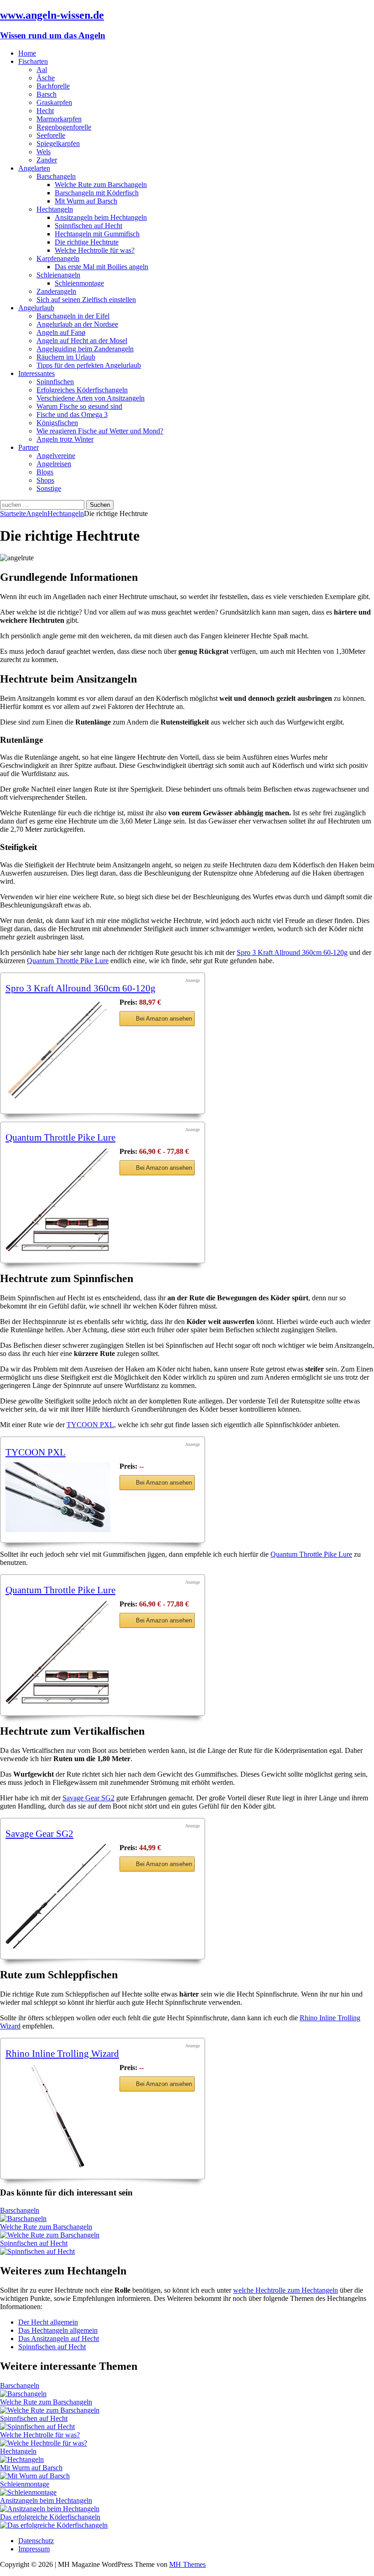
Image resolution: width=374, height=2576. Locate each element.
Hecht (45, 111)
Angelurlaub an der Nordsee (77, 324)
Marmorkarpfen (59, 119)
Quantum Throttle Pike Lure (68, 961)
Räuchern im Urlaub (66, 357)
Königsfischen (57, 423)
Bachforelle (53, 86)
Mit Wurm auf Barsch (86, 201)
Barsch (47, 94)
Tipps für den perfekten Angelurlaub (89, 365)
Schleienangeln (58, 275)
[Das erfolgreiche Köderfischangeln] (54, 2525)
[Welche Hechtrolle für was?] (44, 2443)
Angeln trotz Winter (65, 439)
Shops (45, 480)
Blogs (45, 472)
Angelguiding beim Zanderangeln (85, 349)
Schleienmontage (79, 283)
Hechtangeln (55, 209)
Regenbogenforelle (64, 127)
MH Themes (187, 2564)
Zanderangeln (56, 291)
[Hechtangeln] (22, 2459)
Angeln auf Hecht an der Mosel (82, 341)
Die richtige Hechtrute (87, 242)
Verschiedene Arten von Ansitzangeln (91, 398)
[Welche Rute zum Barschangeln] (50, 2235)
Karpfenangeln (58, 258)
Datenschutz (36, 2541)
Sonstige (49, 488)
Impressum (34, 2549)
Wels (44, 152)
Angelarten (34, 168)
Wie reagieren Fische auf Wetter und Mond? (100, 431)
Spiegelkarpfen (58, 143)
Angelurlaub (36, 308)
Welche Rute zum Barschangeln (101, 185)
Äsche (46, 78)
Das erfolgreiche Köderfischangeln (50, 2517)
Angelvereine (56, 456)
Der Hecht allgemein (48, 2322)
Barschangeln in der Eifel (73, 316)
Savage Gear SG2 (88, 1798)
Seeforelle (51, 135)
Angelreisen (54, 464)
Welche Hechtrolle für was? (95, 250)
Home (27, 53)
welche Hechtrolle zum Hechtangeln (286, 2290)
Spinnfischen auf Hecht (88, 226)
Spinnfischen (55, 382)
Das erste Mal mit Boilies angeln (101, 267)
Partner (29, 447)
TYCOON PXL (90, 1425)
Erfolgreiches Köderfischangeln (82, 390)
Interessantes (36, 373)
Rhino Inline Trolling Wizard (62, 2053)
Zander (47, 160)
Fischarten (33, 61)
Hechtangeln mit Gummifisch (97, 234)
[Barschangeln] (23, 2219)
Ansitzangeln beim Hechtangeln (101, 217)
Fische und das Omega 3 (72, 415)
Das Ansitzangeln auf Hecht (59, 2339)
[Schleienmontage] (28, 2492)
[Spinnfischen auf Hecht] (37, 2251)
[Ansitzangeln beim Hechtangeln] (50, 2509)
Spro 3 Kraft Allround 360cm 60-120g (292, 952)
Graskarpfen (54, 102)
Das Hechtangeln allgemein (58, 2330)
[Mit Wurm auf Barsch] (35, 2476)
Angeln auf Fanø (61, 332)
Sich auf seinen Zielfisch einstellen (86, 300)
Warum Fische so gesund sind (79, 406)
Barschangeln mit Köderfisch (97, 193)
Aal (42, 70)
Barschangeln (56, 176)
